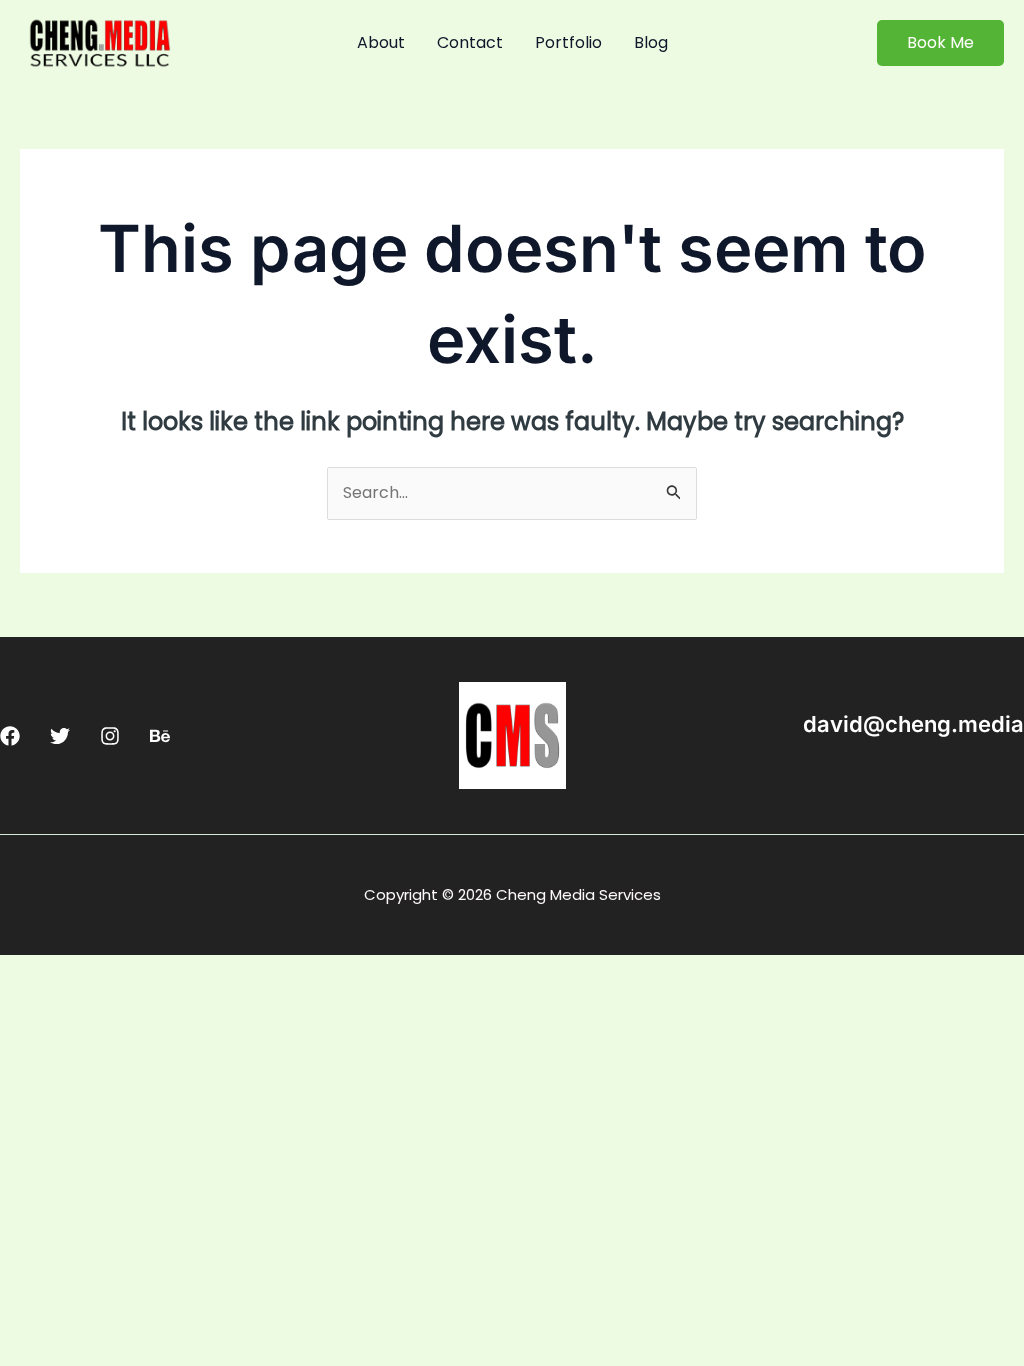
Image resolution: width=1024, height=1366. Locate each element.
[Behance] (160, 736)
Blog (651, 42)
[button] (940, 43)
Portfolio (568, 42)
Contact (470, 42)
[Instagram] (110, 736)
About (381, 42)
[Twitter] (60, 736)
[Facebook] (10, 736)
